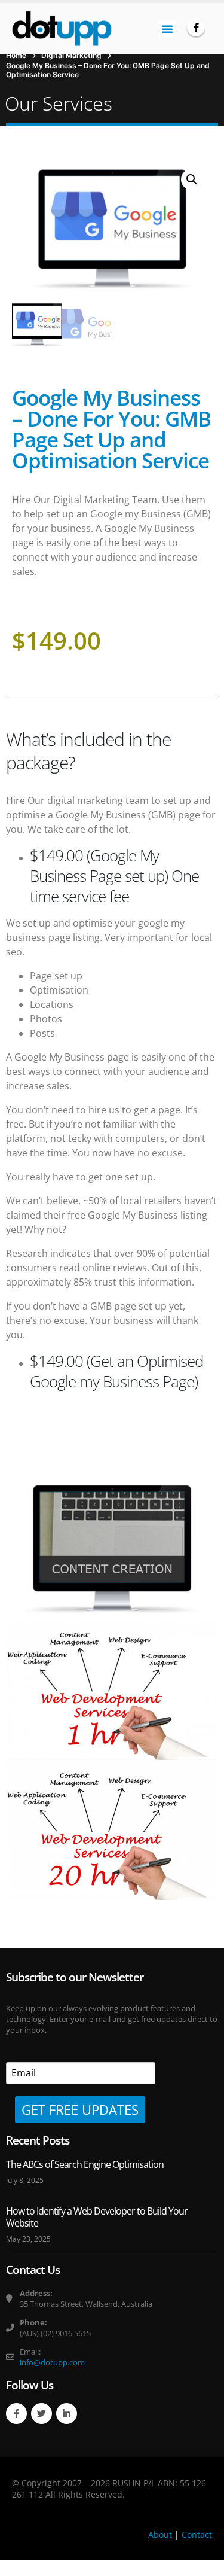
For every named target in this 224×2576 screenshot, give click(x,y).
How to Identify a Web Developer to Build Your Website (97, 2217)
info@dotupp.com (52, 2362)
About (160, 2534)
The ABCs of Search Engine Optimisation (85, 2164)
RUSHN (127, 2483)
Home (16, 55)
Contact (197, 2534)
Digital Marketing (71, 55)
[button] (167, 29)
